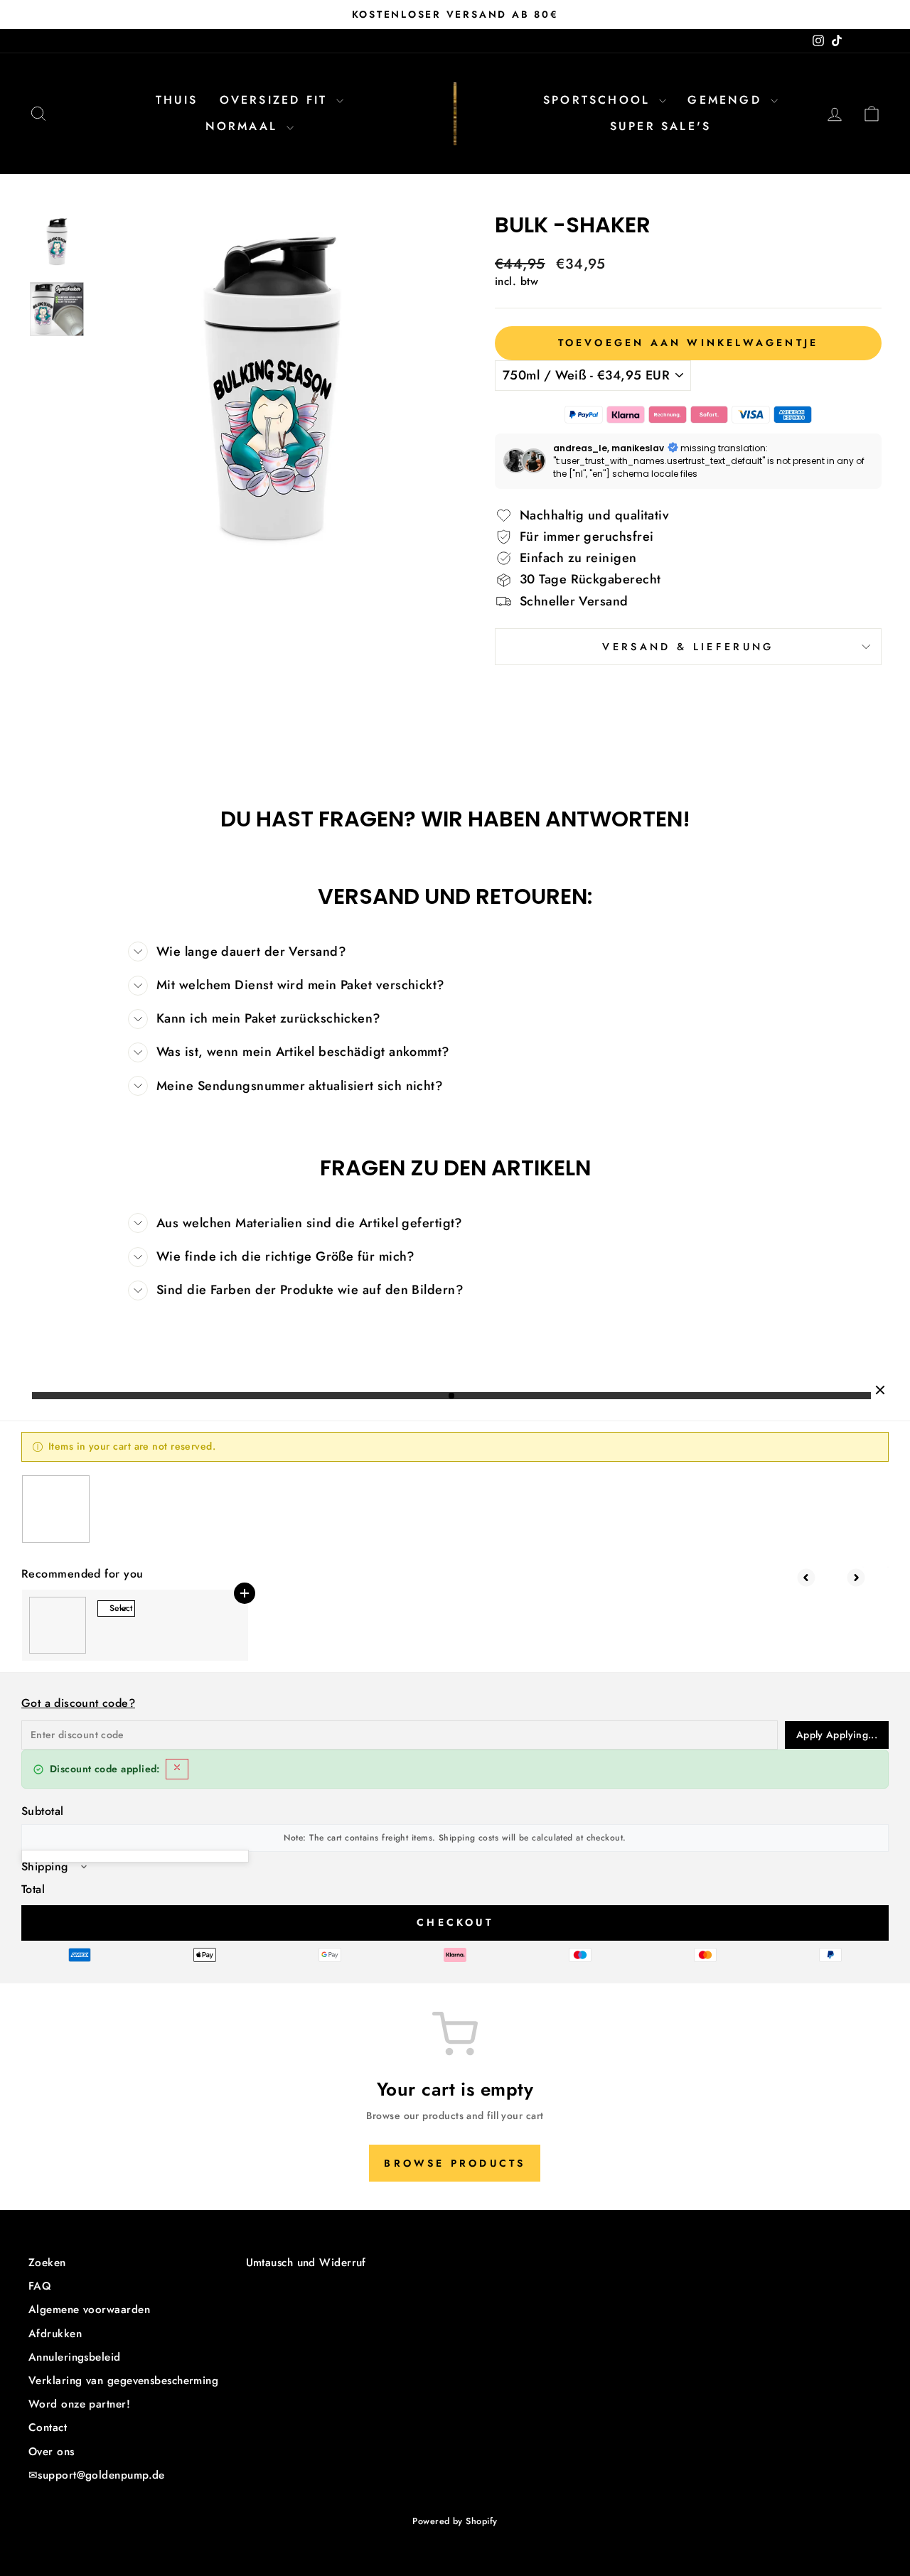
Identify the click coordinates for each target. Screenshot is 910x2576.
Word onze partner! (79, 2404)
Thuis (177, 100)
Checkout (455, 1922)
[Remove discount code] (177, 1769)
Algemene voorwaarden (89, 2310)
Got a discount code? (78, 1703)
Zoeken (47, 2263)
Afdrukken (55, 2334)
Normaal (245, 126)
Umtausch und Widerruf (306, 2263)
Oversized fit (277, 100)
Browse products (455, 2163)
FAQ (40, 2286)
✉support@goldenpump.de (97, 2475)
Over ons (52, 2452)
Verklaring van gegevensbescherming (123, 2381)
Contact (48, 2427)
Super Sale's (660, 126)
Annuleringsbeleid (75, 2357)
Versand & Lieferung (688, 647)
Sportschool (599, 100)
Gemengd (727, 100)
